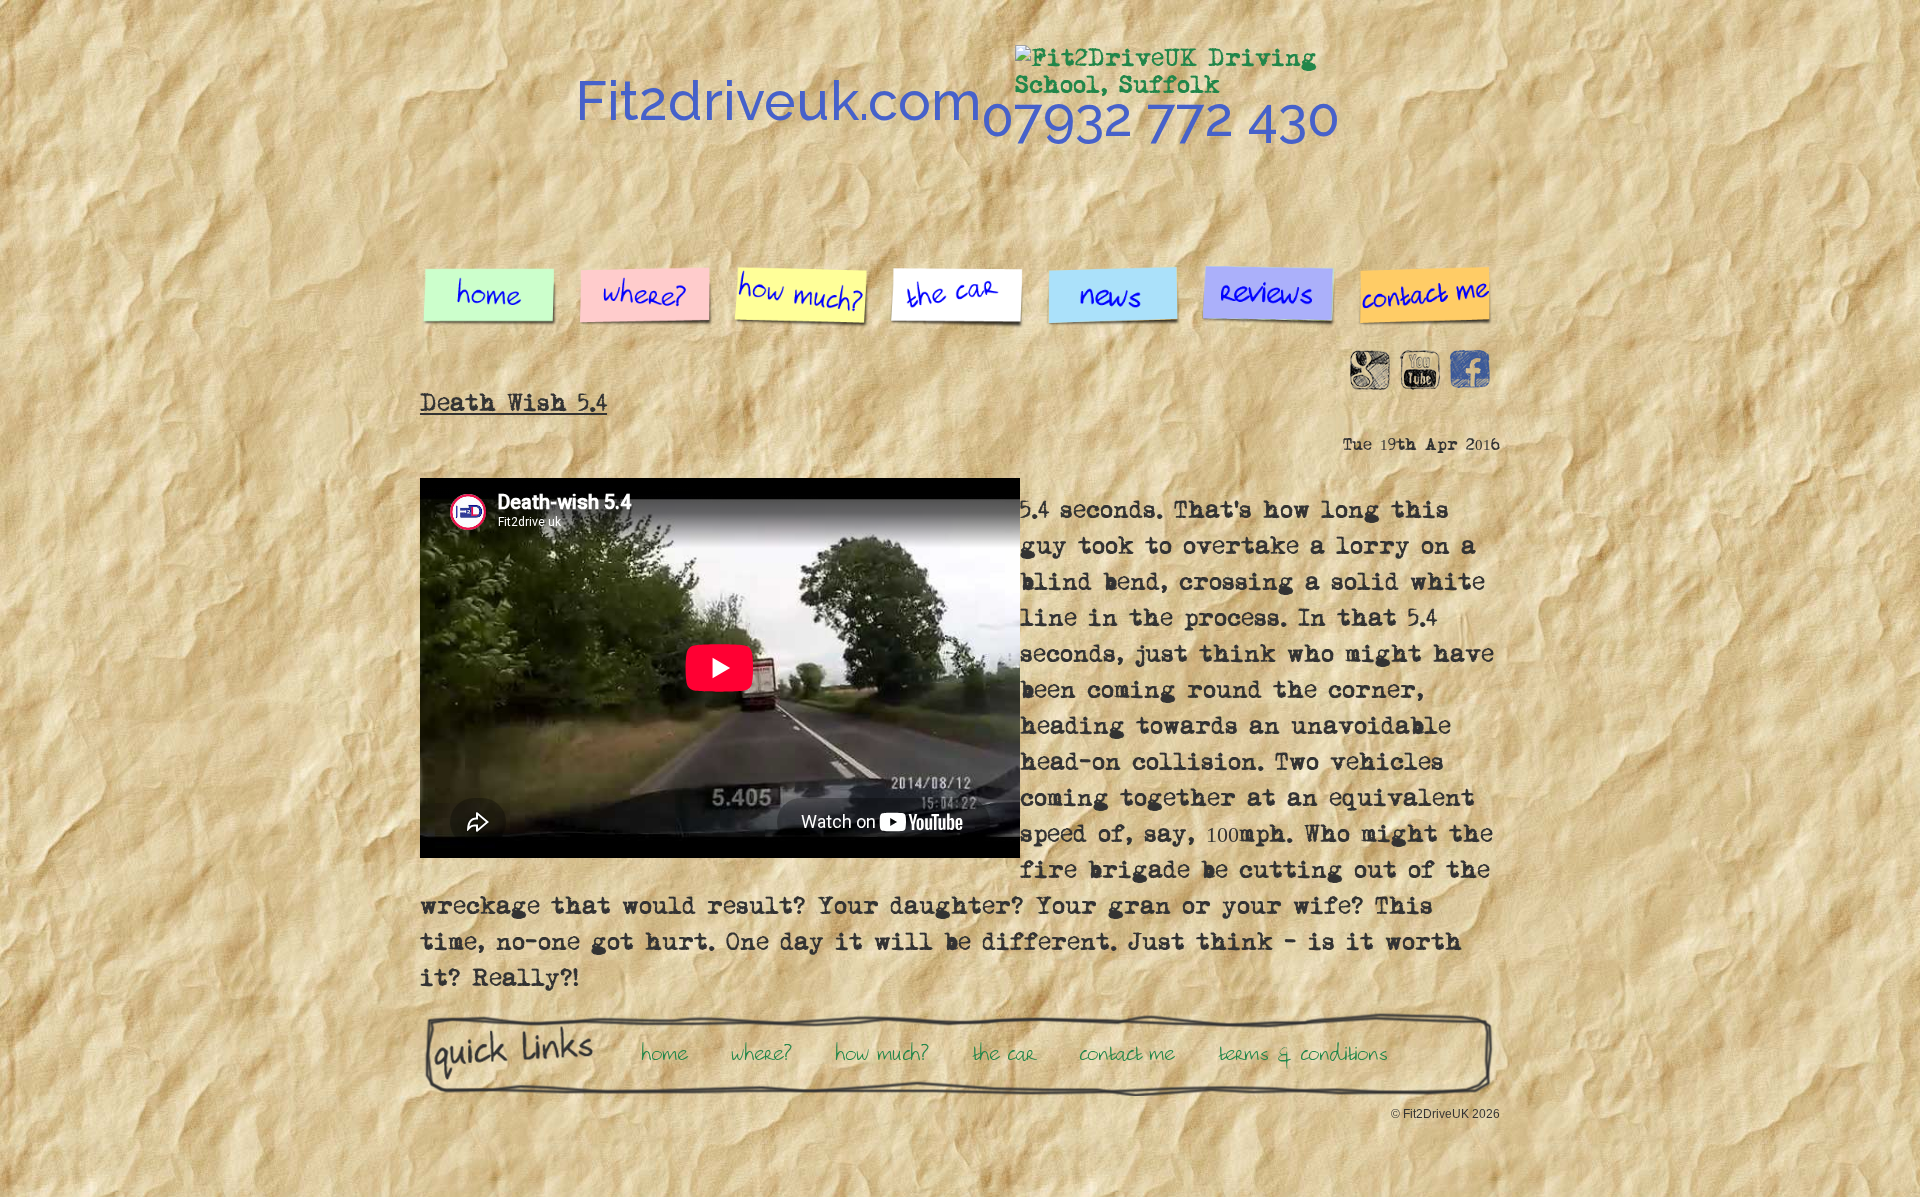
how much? (882, 1054)
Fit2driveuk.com (778, 101)
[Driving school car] (958, 305)
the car (1004, 1054)
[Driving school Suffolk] (490, 305)
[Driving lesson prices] (802, 305)
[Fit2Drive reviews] (1270, 305)
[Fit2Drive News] (1114, 305)
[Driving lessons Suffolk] (646, 305)
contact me (1127, 1054)
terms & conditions (1304, 1054)
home (665, 1054)
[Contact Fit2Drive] (1426, 305)
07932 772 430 (1160, 117)
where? (762, 1054)
